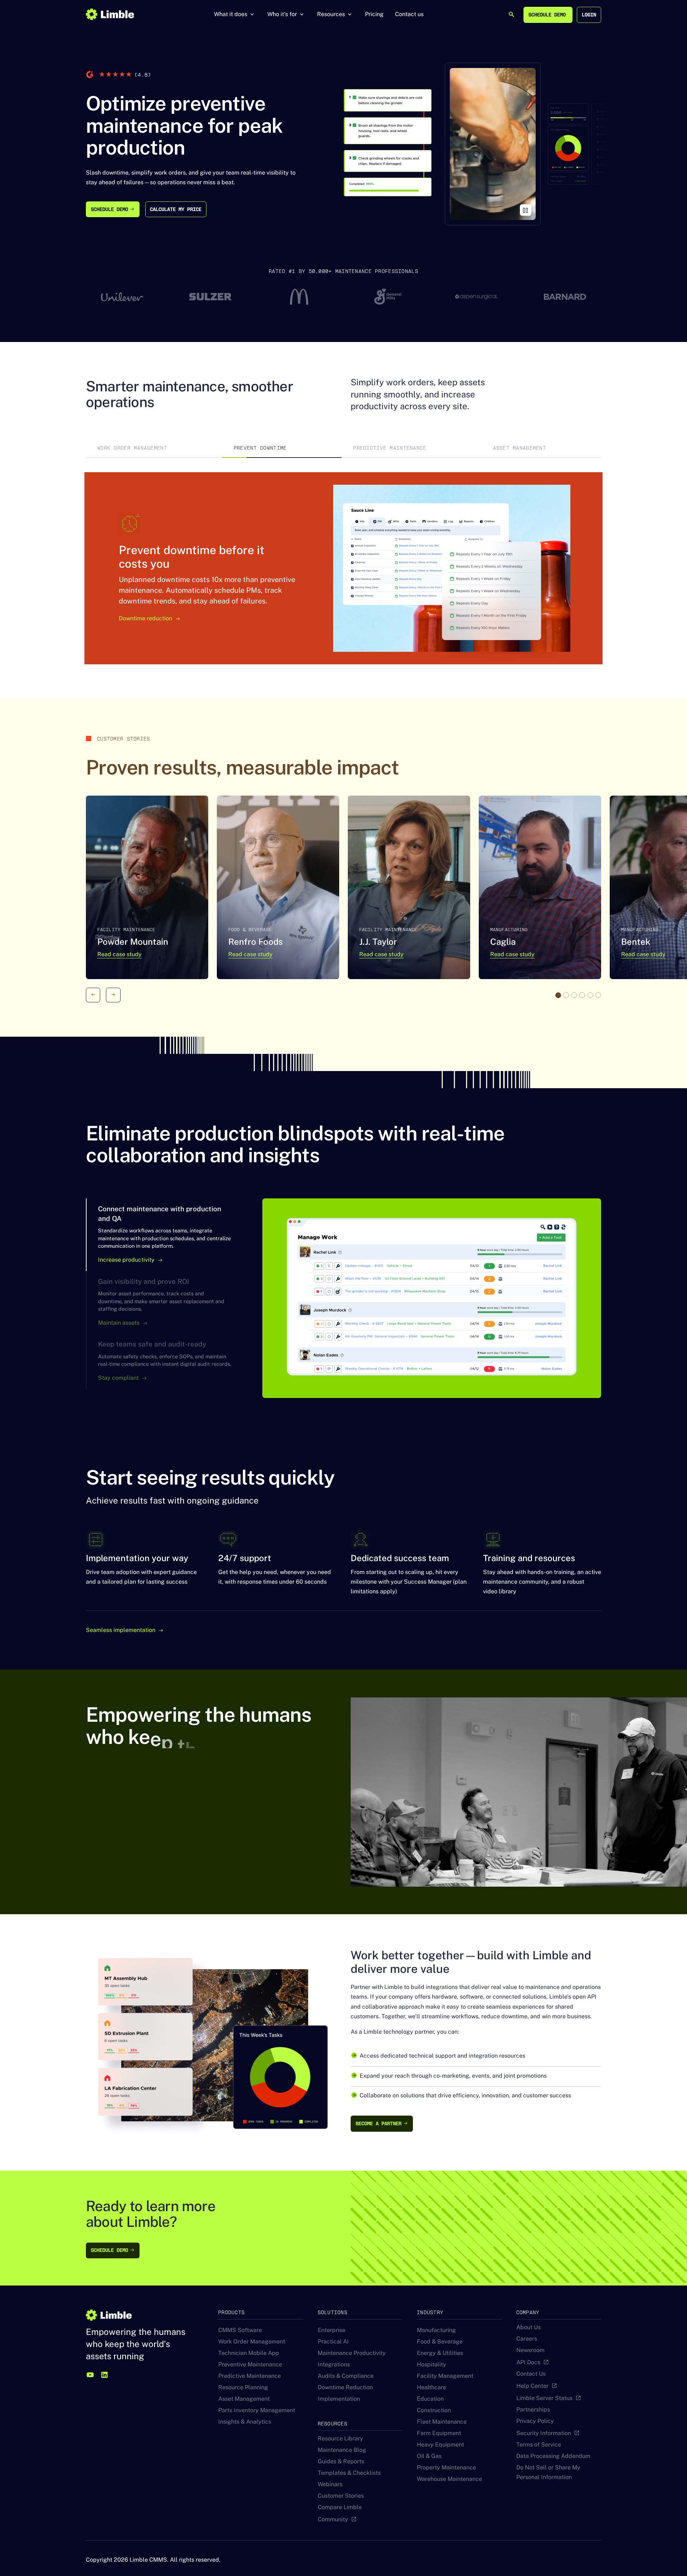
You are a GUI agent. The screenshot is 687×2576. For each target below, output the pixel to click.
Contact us (409, 14)
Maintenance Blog (342, 2450)
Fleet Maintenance (442, 2422)
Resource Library (340, 2438)
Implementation (339, 2399)
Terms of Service (539, 2445)
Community (333, 2519)
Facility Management (445, 2376)
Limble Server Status (544, 2398)
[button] (235, 14)
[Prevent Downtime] (282, 448)
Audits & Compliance (346, 2376)
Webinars (330, 2484)
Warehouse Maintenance (449, 2479)
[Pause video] (526, 210)
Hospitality (432, 2364)
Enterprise (332, 2330)
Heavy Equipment (440, 2445)
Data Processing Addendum (553, 2456)
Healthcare (432, 2387)
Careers (527, 2339)
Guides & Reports (341, 2461)
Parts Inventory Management (257, 2410)
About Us (528, 2327)
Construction (434, 2410)
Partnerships (533, 2409)
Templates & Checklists (349, 2473)
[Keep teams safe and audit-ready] (167, 1361)
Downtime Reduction (345, 2387)
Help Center (532, 2386)
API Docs (528, 2362)
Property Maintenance (446, 2467)
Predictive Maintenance (250, 2376)
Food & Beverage (440, 2342)
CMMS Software (240, 2330)
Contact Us (531, 2374)
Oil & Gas (429, 2456)
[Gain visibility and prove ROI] (167, 1302)
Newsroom (530, 2350)
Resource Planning (243, 2387)
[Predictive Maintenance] (411, 448)
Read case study (120, 954)
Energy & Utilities (440, 2353)
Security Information (544, 2433)
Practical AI (333, 2342)
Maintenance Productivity (352, 2353)
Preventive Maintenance (250, 2364)
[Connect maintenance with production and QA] (167, 1235)
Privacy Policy (535, 2421)
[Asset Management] (541, 448)
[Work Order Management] (154, 448)
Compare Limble (340, 2507)
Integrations (334, 2364)
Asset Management (244, 2399)
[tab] (154, 448)
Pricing (374, 14)
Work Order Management (252, 2342)
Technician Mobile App (249, 2353)
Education (430, 2399)
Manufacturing (436, 2330)
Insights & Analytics (245, 2422)
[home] (110, 14)
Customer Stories (341, 2496)
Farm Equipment (439, 2433)
